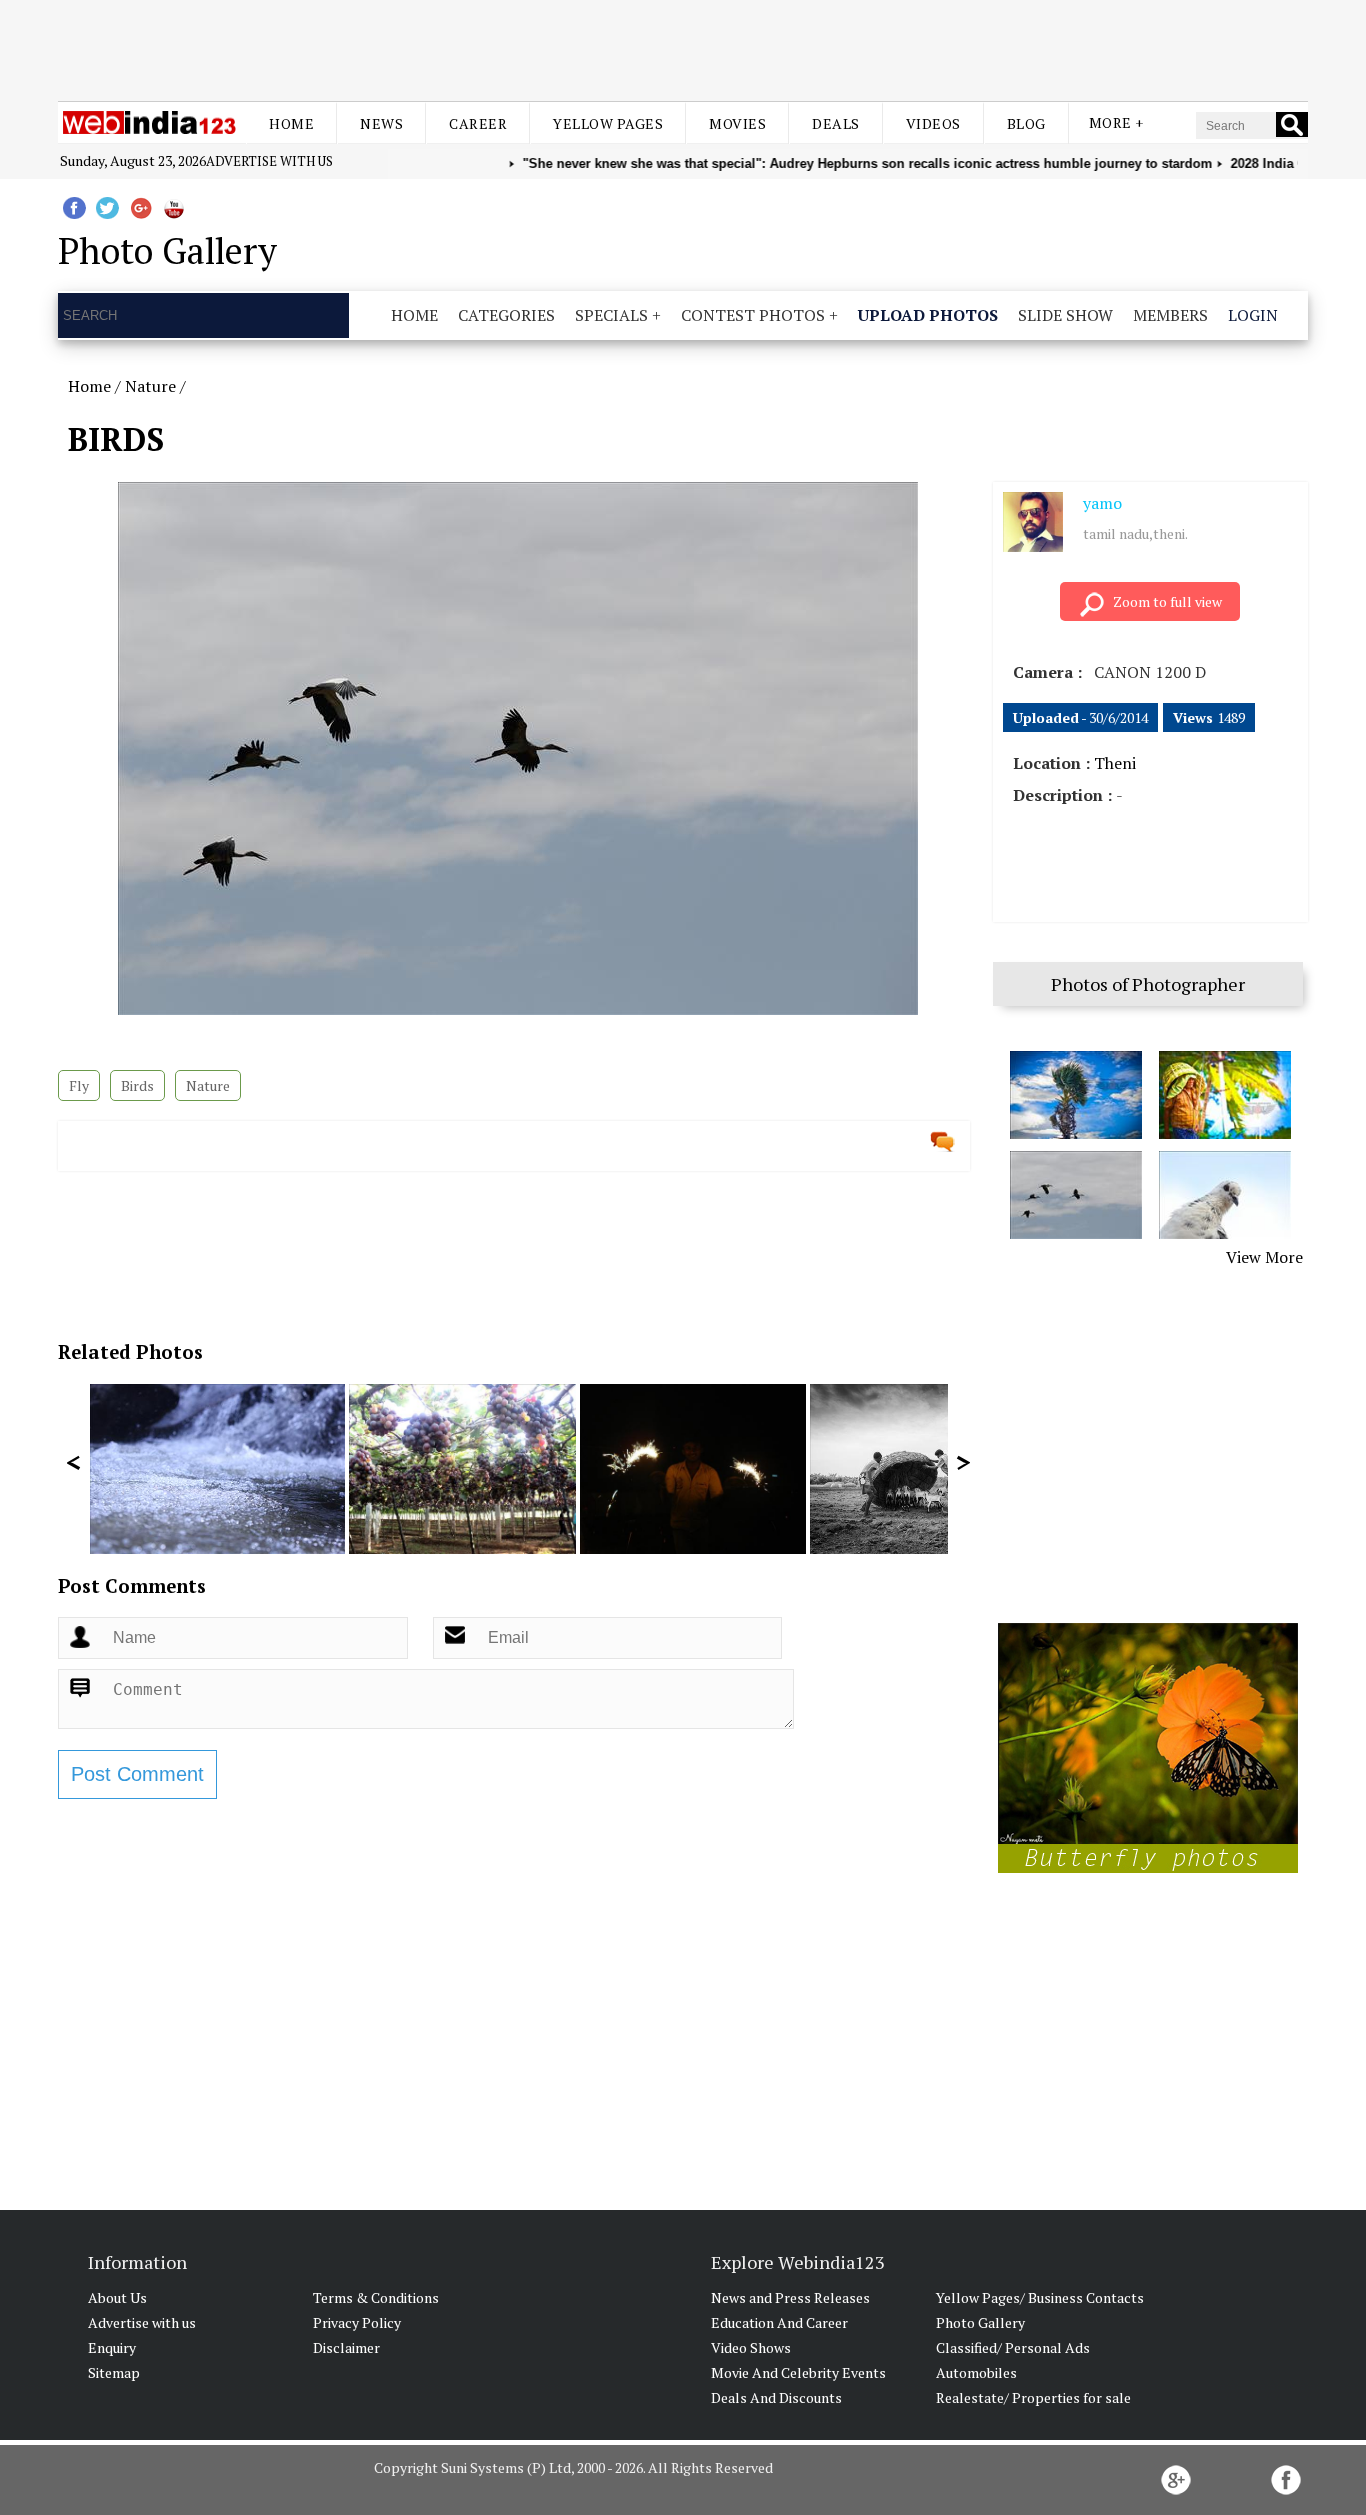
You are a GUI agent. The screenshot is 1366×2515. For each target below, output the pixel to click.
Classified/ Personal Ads (1013, 2347)
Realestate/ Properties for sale (1033, 2397)
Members (1170, 315)
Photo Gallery (980, 2322)
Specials (611, 315)
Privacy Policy (357, 2322)
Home (291, 123)
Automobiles (976, 2372)
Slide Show (1065, 315)
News (381, 123)
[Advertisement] (683, 48)
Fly (79, 1085)
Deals (836, 123)
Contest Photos (753, 315)
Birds (137, 1085)
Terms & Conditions (376, 2297)
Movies (737, 123)
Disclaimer (346, 2347)
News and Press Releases (790, 2297)
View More (1264, 1257)
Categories (506, 315)
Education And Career (779, 2322)
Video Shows (751, 2347)
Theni (1115, 763)
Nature (150, 386)
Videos (933, 123)
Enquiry (112, 2347)
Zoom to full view (1167, 601)
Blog (1026, 123)
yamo (1102, 503)
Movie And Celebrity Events (798, 2372)
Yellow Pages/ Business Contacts (1040, 2297)
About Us (117, 2297)
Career (478, 123)
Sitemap (114, 2372)
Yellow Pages (608, 123)
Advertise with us (269, 161)
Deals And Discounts (776, 2397)
